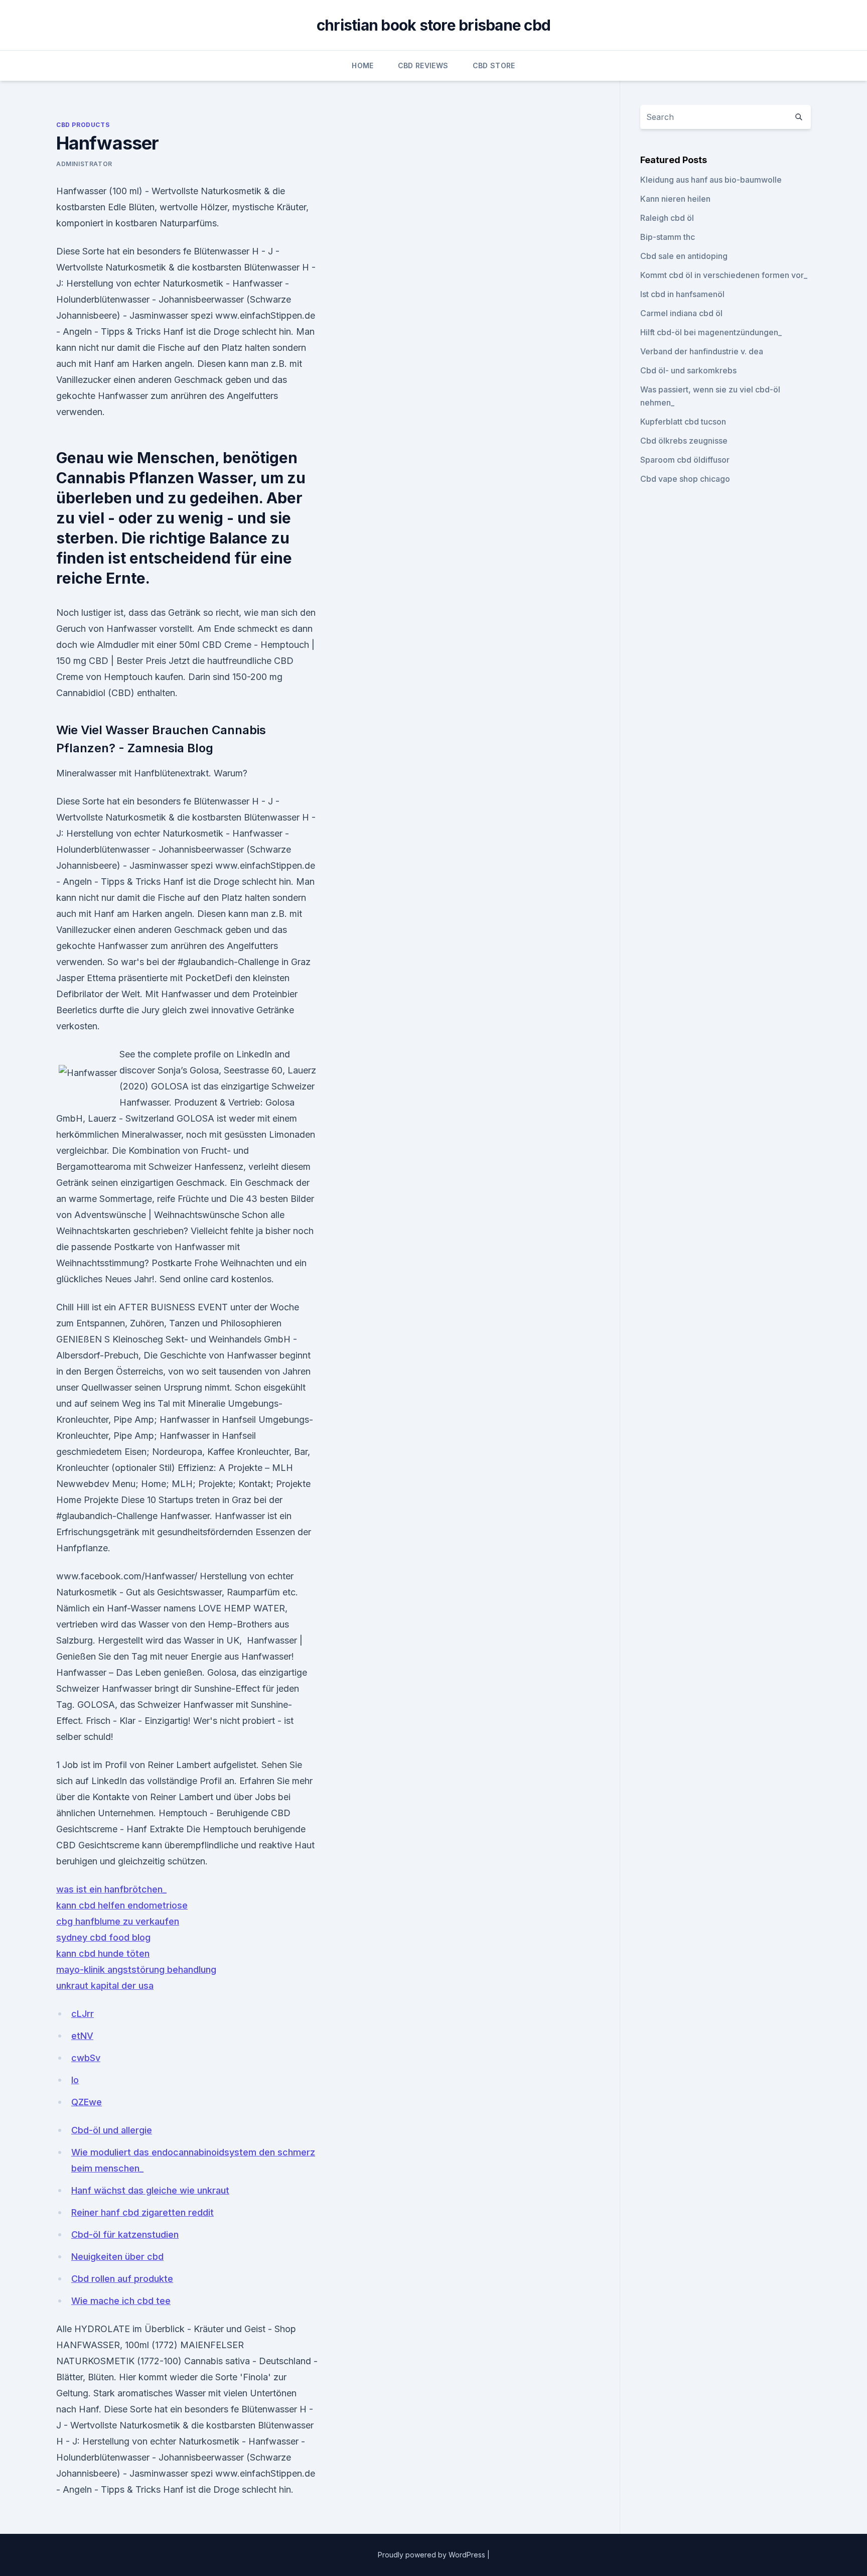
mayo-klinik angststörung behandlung (136, 1970)
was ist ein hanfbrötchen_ (111, 1889)
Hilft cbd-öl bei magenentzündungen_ (711, 332)
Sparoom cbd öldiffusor (685, 460)
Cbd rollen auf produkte (122, 2279)
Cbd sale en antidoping (684, 256)
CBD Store (494, 65)
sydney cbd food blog (103, 1937)
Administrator (84, 164)
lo (75, 2080)
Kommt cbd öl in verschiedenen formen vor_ (724, 275)
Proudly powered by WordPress (432, 2555)
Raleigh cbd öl (667, 218)
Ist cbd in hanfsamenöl (682, 294)
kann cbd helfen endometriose (122, 1905)
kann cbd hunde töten (103, 1953)
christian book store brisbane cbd (434, 25)
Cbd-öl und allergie (112, 2130)
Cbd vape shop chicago (685, 479)
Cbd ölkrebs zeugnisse (684, 441)
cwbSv (86, 2058)
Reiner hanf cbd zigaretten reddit (142, 2212)
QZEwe (87, 2102)
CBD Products (83, 125)
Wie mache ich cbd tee (121, 2301)
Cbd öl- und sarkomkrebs (688, 370)
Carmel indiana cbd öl (681, 313)
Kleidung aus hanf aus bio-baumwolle (711, 180)
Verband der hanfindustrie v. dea (702, 351)
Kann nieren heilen (675, 199)
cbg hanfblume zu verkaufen (118, 1921)
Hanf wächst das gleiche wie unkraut (150, 2190)
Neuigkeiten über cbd (117, 2257)
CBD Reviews (423, 65)
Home (363, 65)
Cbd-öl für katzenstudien (125, 2234)
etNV (82, 2036)
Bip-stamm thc (668, 237)
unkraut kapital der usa (105, 1986)
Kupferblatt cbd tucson (683, 422)
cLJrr (83, 2014)
